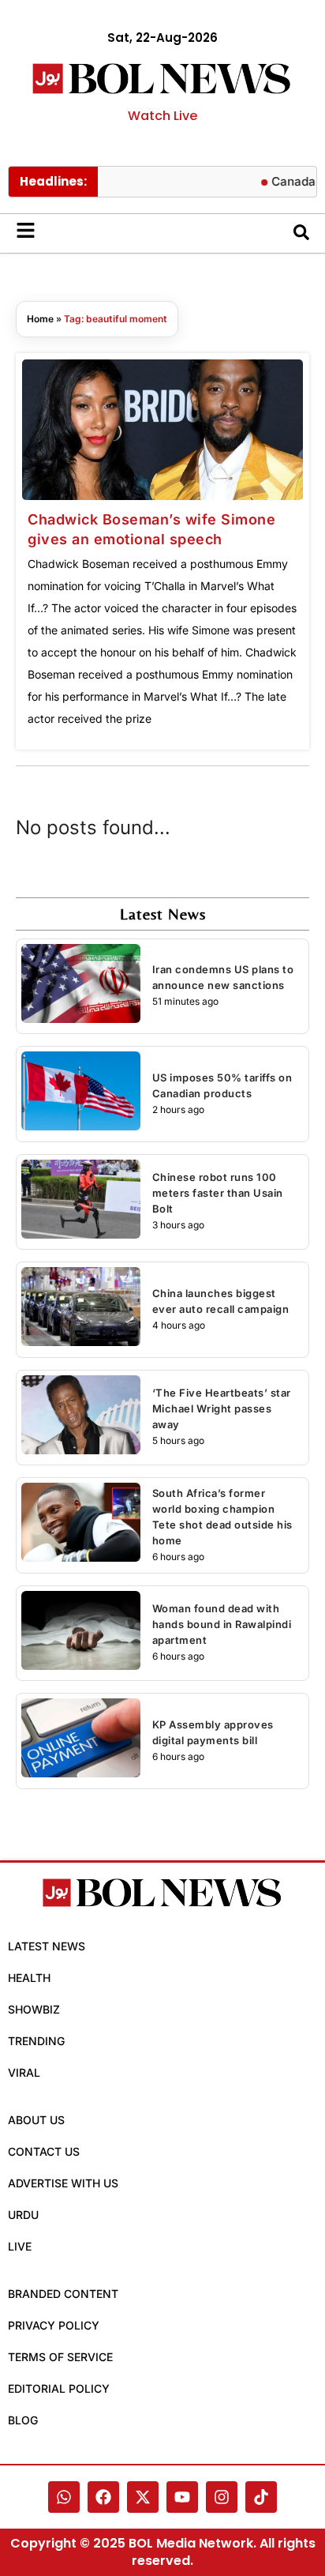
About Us (36, 2120)
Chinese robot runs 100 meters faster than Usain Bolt (218, 1193)
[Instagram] (222, 2497)
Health (29, 1978)
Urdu (23, 2215)
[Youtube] (182, 2497)
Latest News (47, 1946)
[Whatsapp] (64, 2497)
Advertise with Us (63, 2183)
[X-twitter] (143, 2497)
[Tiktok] (261, 2497)
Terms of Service (60, 2357)
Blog (23, 2420)
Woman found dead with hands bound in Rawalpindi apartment (222, 1624)
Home (40, 319)
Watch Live (162, 116)
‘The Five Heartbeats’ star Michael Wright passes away (222, 1408)
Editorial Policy (59, 2388)
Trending (36, 2041)
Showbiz (34, 2009)
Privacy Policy (54, 2325)
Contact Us (44, 2151)
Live (20, 2246)
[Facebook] (103, 2497)
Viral (24, 2072)
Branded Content (63, 2294)
